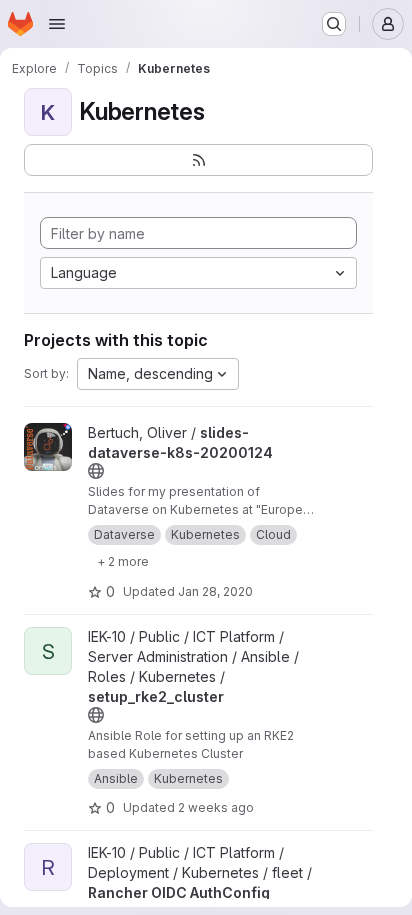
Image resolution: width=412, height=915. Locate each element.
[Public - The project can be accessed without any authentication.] (96, 471)
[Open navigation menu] (57, 24)
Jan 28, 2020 (215, 591)
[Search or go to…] (334, 24)
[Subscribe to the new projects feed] (198, 160)
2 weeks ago (216, 807)
